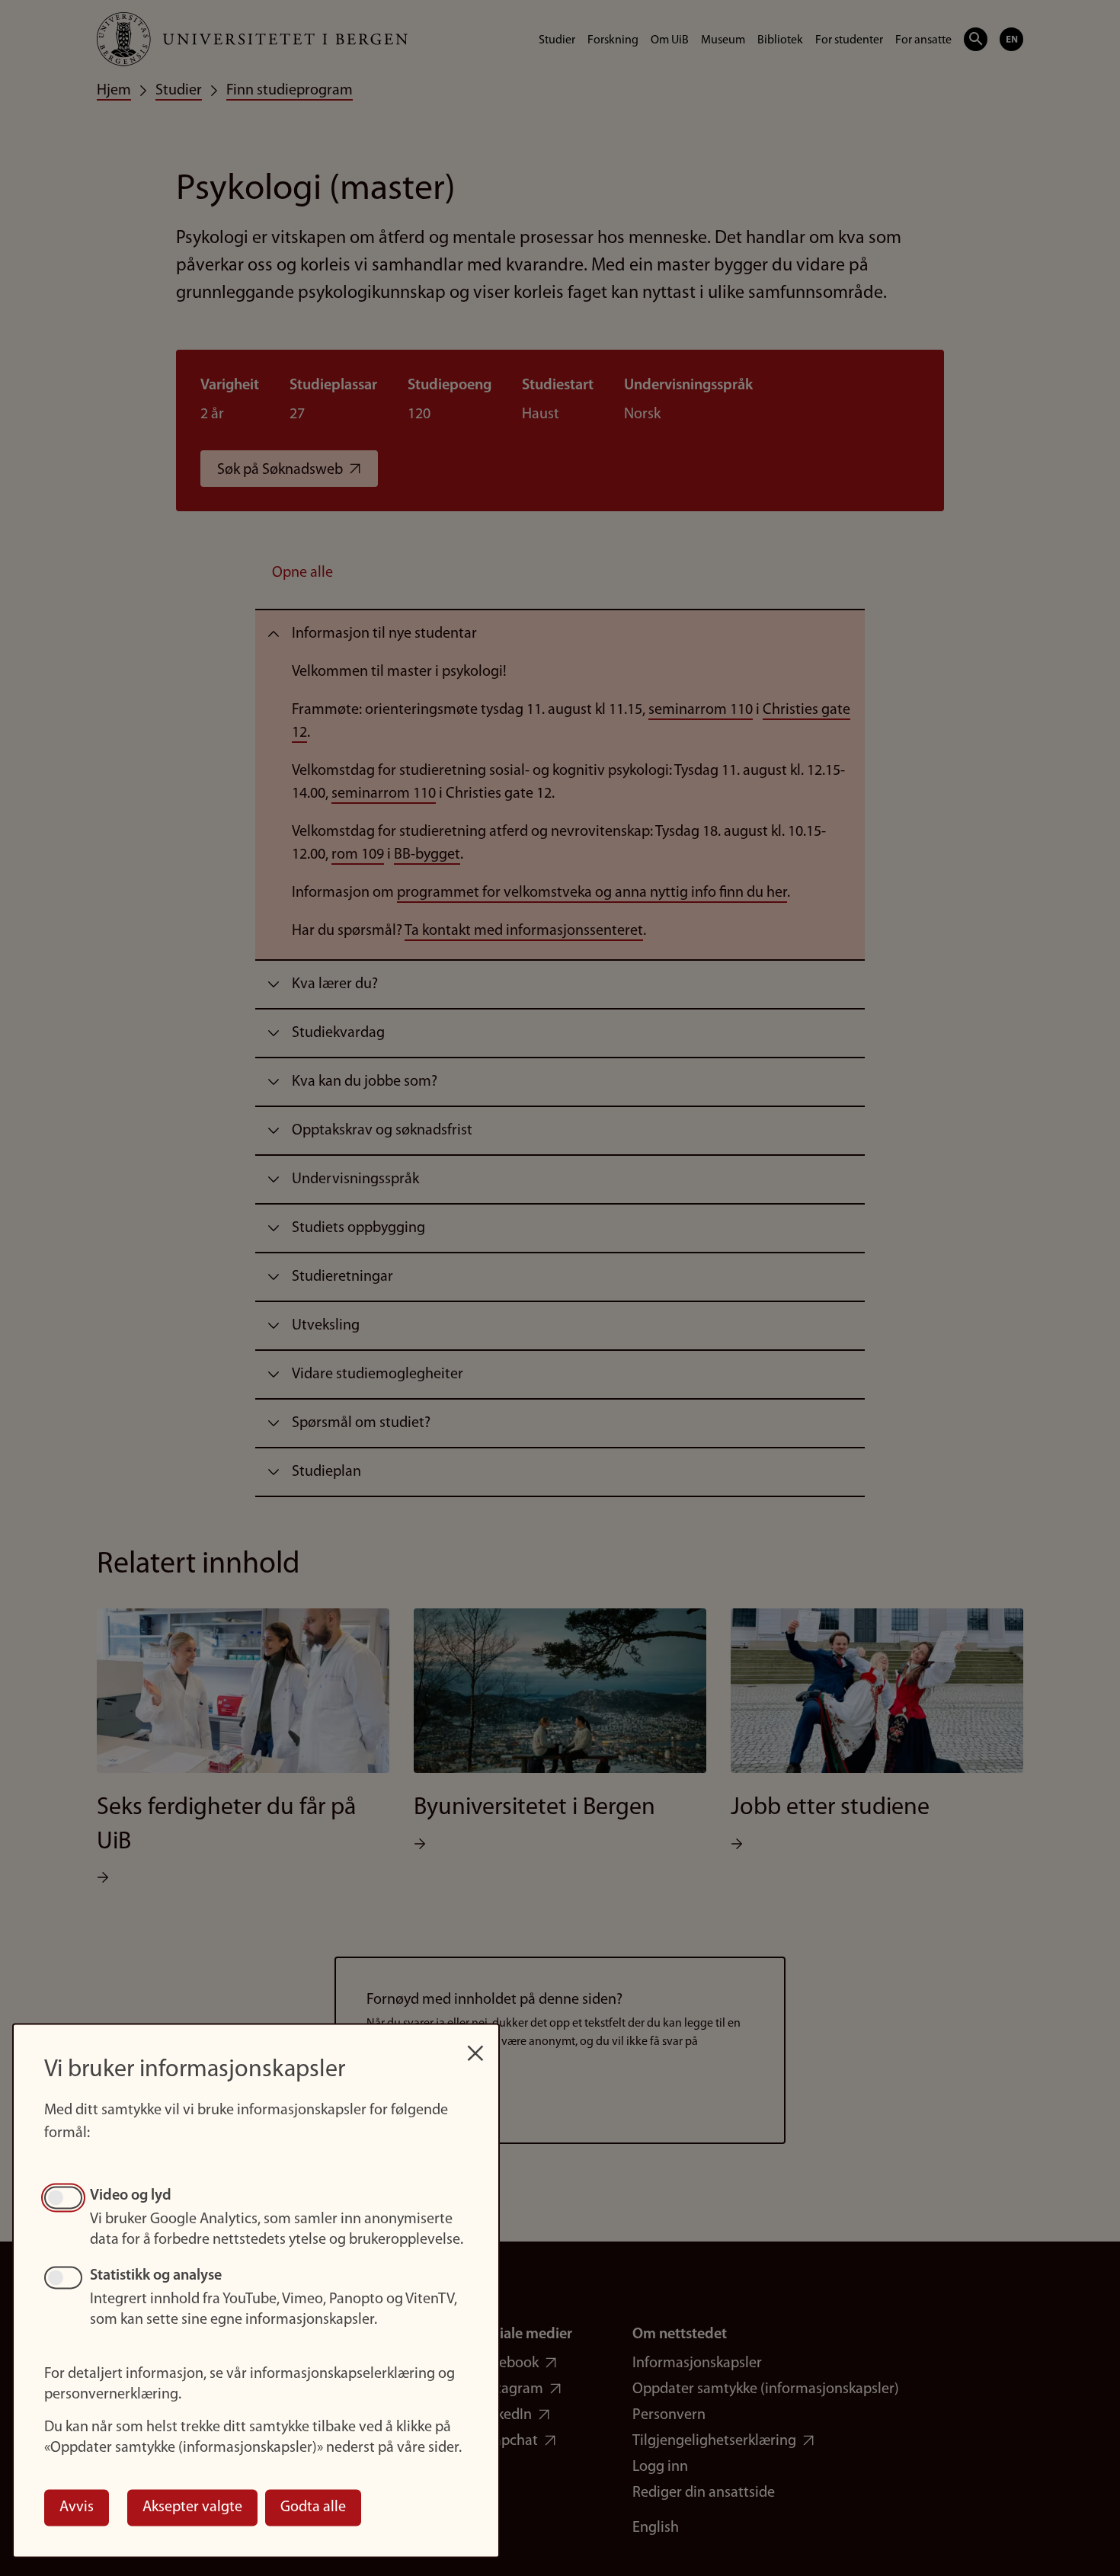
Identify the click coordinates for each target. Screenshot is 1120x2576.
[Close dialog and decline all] (475, 2045)
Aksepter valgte (192, 2507)
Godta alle (313, 2507)
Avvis (77, 2507)
